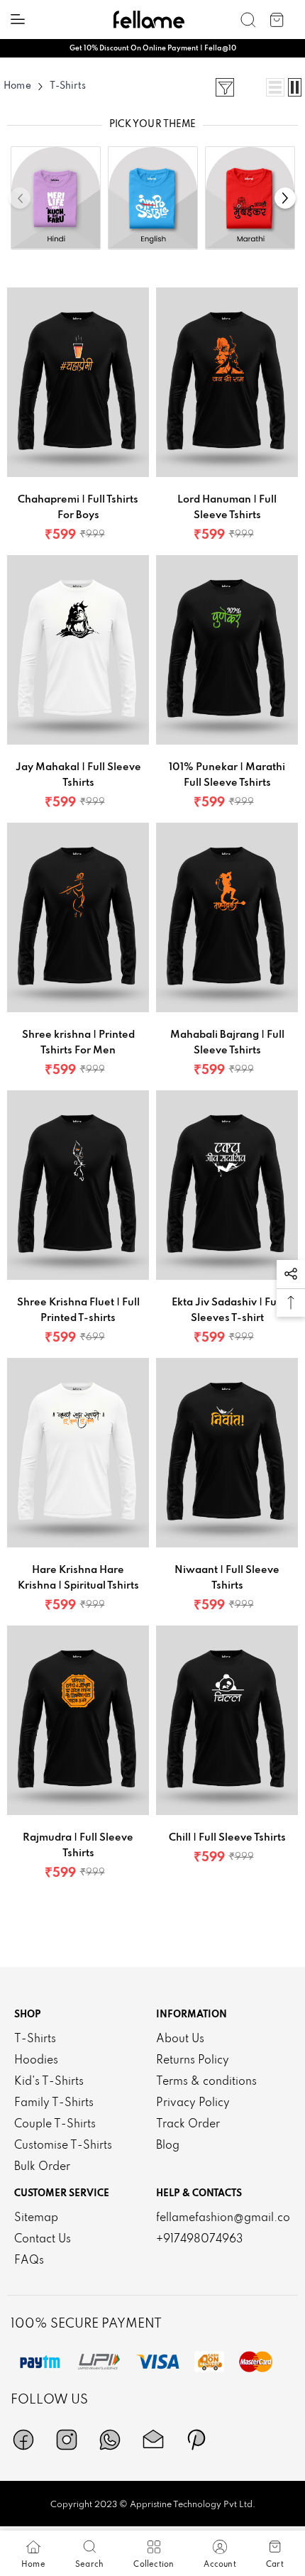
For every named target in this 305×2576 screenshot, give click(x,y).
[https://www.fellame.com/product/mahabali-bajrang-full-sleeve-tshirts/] (227, 922)
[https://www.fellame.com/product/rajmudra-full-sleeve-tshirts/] (78, 1725)
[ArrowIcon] (285, 198)
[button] (291, 1274)
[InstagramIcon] (67, 2440)
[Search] (248, 20)
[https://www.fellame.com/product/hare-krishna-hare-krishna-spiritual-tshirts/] (78, 1457)
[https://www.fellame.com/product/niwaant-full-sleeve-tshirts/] (227, 1457)
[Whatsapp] (110, 2440)
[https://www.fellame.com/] (149, 20)
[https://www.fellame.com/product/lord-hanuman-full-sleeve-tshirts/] (227, 387)
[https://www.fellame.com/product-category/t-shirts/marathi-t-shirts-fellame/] (250, 194)
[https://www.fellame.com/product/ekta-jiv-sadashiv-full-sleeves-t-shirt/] (227, 1190)
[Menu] (18, 19)
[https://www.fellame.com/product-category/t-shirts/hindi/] (56, 194)
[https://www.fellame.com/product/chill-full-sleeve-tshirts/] (227, 1725)
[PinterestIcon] (196, 2440)
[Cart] (277, 20)
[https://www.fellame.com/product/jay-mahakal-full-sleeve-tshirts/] (78, 654)
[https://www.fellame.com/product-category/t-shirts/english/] (153, 194)
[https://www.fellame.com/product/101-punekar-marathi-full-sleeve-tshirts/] (227, 654)
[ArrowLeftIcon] (20, 198)
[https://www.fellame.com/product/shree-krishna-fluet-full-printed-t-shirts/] (78, 1190)
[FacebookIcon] (23, 2440)
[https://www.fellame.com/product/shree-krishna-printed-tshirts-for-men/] (78, 922)
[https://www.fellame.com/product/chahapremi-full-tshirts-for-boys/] (78, 387)
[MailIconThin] (153, 2440)
